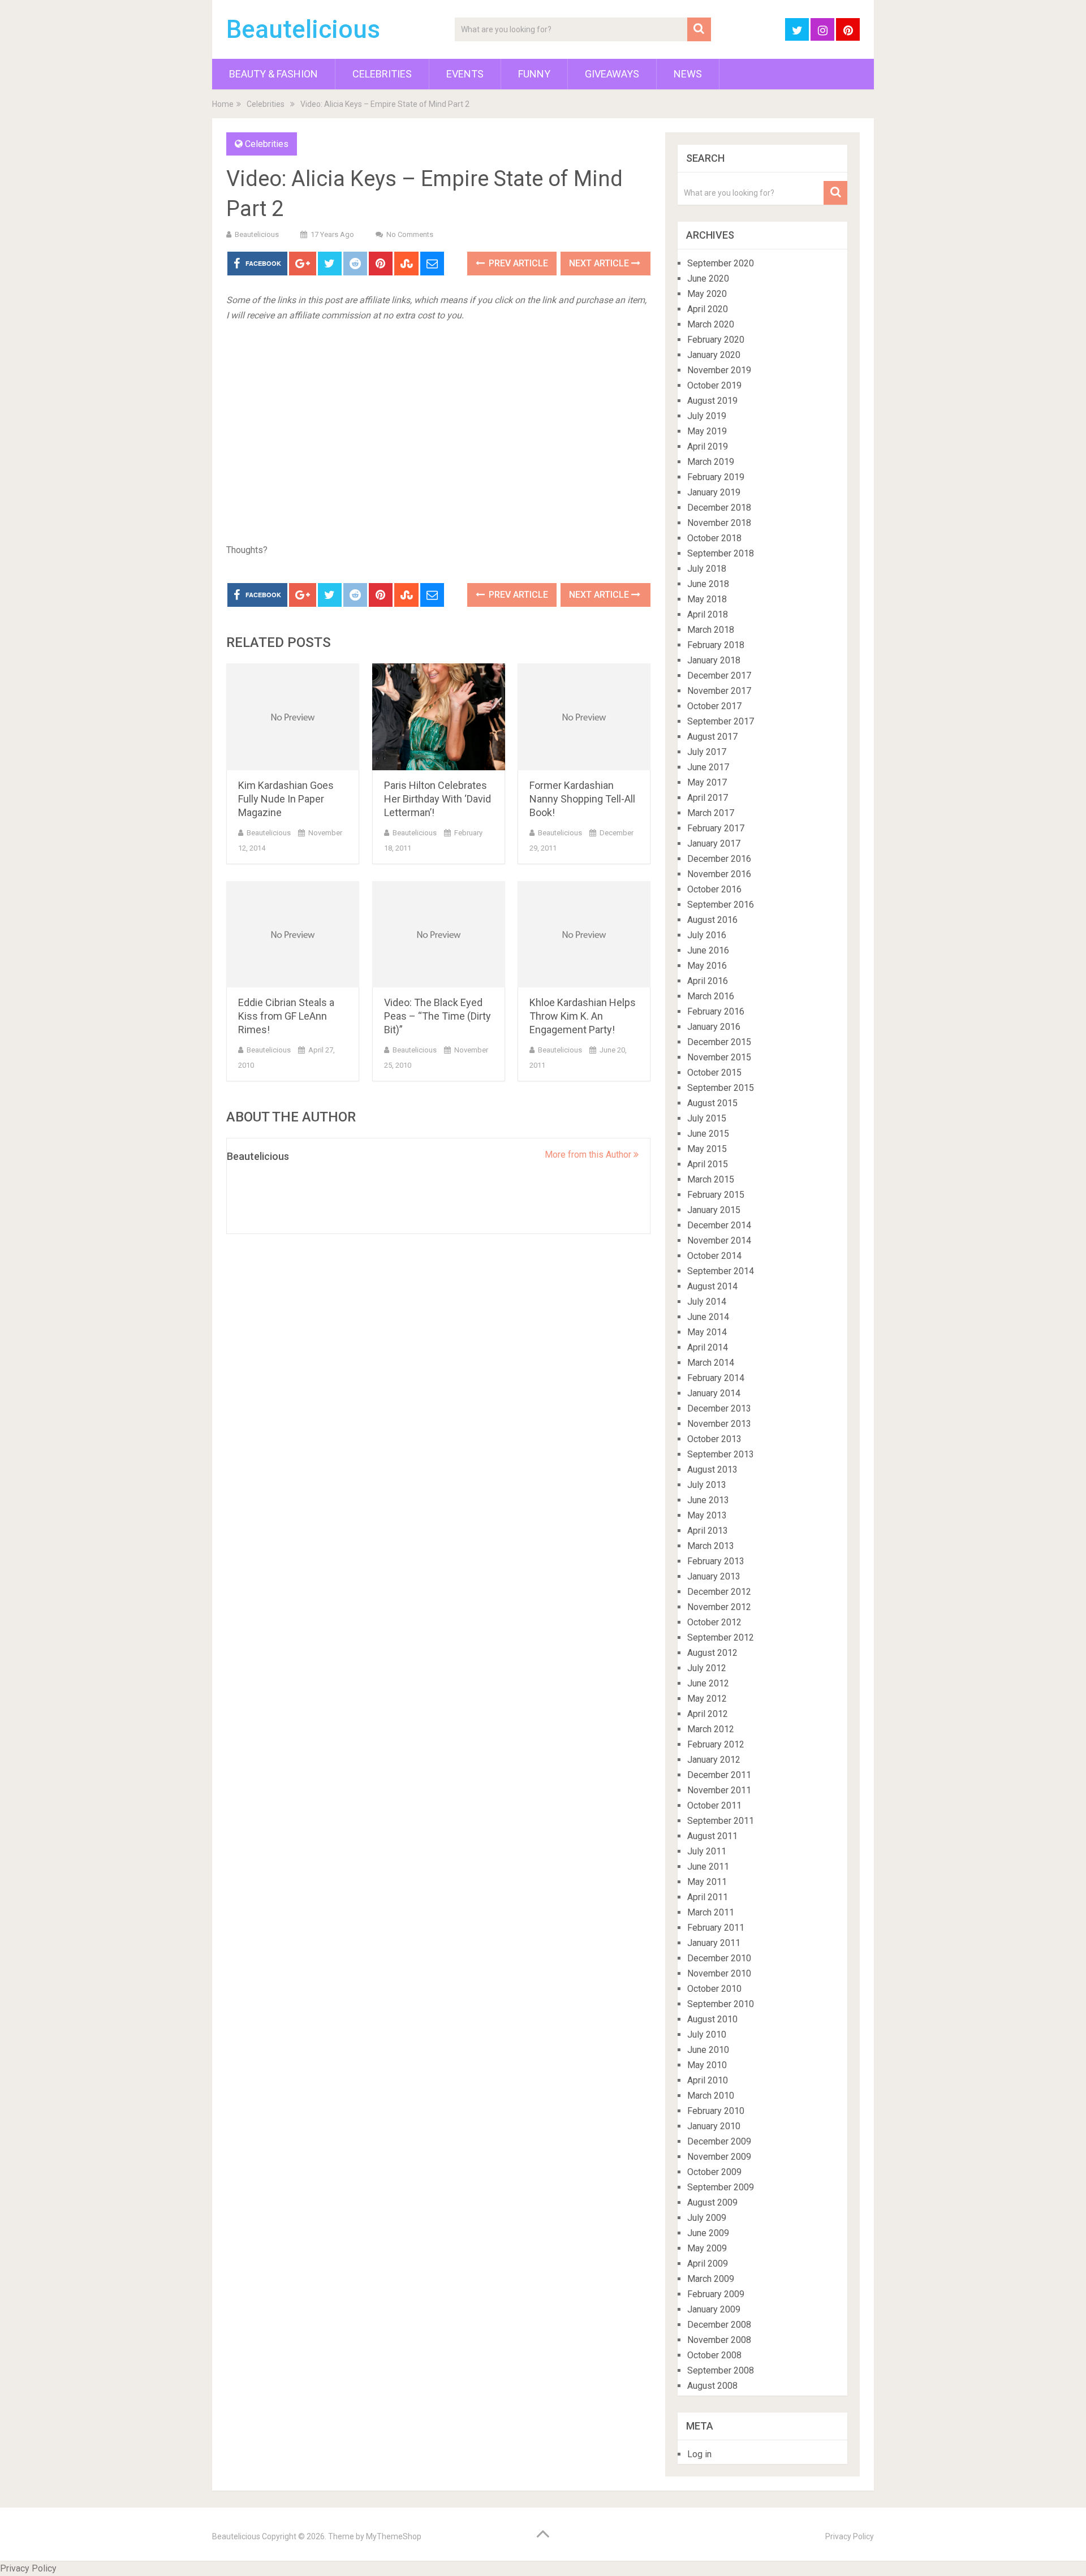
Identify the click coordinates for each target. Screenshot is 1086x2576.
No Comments (410, 234)
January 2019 (714, 492)
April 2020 (708, 309)
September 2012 (721, 1637)
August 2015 (712, 1103)
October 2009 (714, 2172)
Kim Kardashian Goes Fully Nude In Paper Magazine (286, 799)
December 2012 (719, 1592)
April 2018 (708, 614)
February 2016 (716, 1011)
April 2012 (708, 1714)
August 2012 (712, 1653)
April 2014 (708, 1347)
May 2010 (707, 2065)
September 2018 (721, 553)
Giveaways (612, 74)
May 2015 (707, 1149)
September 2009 (721, 2187)
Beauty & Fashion (273, 74)
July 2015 (707, 1118)
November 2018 (719, 523)
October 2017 (714, 706)
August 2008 (712, 2386)
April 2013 (708, 1531)
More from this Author (589, 1155)
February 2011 (716, 1928)
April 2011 (708, 1897)
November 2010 (719, 1973)
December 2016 (719, 859)
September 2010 (721, 2004)
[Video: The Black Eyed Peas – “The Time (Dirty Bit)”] (439, 935)
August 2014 (712, 1286)
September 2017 (721, 721)
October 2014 (714, 1256)
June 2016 (708, 950)
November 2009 (719, 2157)
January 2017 (714, 843)
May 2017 (707, 782)
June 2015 (708, 1134)
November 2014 (719, 1240)
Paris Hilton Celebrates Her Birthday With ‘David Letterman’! (438, 799)
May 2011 (707, 1882)
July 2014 (707, 1302)
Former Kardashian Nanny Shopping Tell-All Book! (582, 799)
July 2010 (707, 2035)
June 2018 (708, 584)
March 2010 (711, 2096)
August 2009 (712, 2202)
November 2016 (719, 874)
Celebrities (382, 74)
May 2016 (707, 966)
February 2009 (716, 2294)
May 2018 (707, 599)
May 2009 (707, 2248)
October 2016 (714, 889)
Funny (534, 74)
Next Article (600, 263)
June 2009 (708, 2233)
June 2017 (708, 767)
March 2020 (711, 324)
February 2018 (716, 645)
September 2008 (721, 2370)
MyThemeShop (394, 2536)
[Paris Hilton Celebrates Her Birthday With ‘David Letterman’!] (439, 717)
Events (465, 74)
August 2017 (712, 737)
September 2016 (721, 905)
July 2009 (707, 2218)
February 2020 (716, 340)
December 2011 (719, 1775)
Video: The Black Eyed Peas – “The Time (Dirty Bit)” (438, 1016)
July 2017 (707, 752)
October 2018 (714, 538)
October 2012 (714, 1622)
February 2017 (716, 828)
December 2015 (719, 1042)
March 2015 (711, 1179)
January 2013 (714, 1576)
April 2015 (708, 1164)
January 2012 (714, 1760)
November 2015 (719, 1057)
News (688, 74)
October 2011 (714, 1805)
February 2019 (716, 477)
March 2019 (711, 462)
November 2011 (719, 1790)
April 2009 (708, 2264)
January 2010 (714, 2126)
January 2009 (714, 2309)
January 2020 (714, 355)
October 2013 (714, 1439)
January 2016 (714, 1027)
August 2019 (712, 401)
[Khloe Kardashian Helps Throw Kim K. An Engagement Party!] (584, 935)
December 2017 (719, 676)
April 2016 (708, 981)
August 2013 (712, 1470)
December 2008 (719, 2325)
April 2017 (708, 798)
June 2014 (708, 1317)
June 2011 (708, 1867)
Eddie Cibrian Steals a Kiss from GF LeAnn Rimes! (286, 1016)
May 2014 (707, 1332)
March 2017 (711, 813)
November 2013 (719, 1424)
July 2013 (707, 1485)
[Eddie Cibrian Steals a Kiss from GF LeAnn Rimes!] (293, 935)
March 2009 (711, 2279)
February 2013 (716, 1561)
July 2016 (707, 935)
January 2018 (714, 660)
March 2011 (711, 1912)
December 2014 (719, 1225)
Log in (699, 2454)
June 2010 (708, 2050)
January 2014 (714, 1393)
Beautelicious (303, 29)
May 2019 (707, 431)
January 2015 (714, 1210)
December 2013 (719, 1408)
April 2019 (708, 446)
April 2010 (708, 2080)
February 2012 (716, 1744)
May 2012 (707, 1699)
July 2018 (707, 569)
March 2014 (711, 1363)
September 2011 (721, 1821)
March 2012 (711, 1729)
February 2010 (716, 2111)
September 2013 (721, 1454)
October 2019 (714, 385)
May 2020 (707, 294)
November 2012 (719, 1607)
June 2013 (708, 1500)
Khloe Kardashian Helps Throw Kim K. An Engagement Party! (583, 1016)
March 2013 (711, 1546)
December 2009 (719, 2141)
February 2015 (716, 1195)
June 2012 (708, 1683)
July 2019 (707, 416)
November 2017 (719, 691)
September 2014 (721, 1271)
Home (223, 104)
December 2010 (719, 1958)
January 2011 (714, 1943)
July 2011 (707, 1851)
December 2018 (719, 508)
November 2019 (719, 370)
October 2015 (714, 1073)
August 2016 (712, 920)
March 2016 (711, 996)
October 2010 (714, 1989)
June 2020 (708, 279)
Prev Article (517, 263)
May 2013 (707, 1515)
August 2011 (712, 1836)
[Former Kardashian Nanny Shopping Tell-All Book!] (584, 717)
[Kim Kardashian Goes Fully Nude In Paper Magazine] (293, 717)
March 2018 (711, 630)
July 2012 (707, 1668)
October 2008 (714, 2355)
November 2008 (719, 2340)
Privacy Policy (850, 2536)
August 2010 (712, 2019)
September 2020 (721, 263)
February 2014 (716, 1378)
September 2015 (721, 1088)
